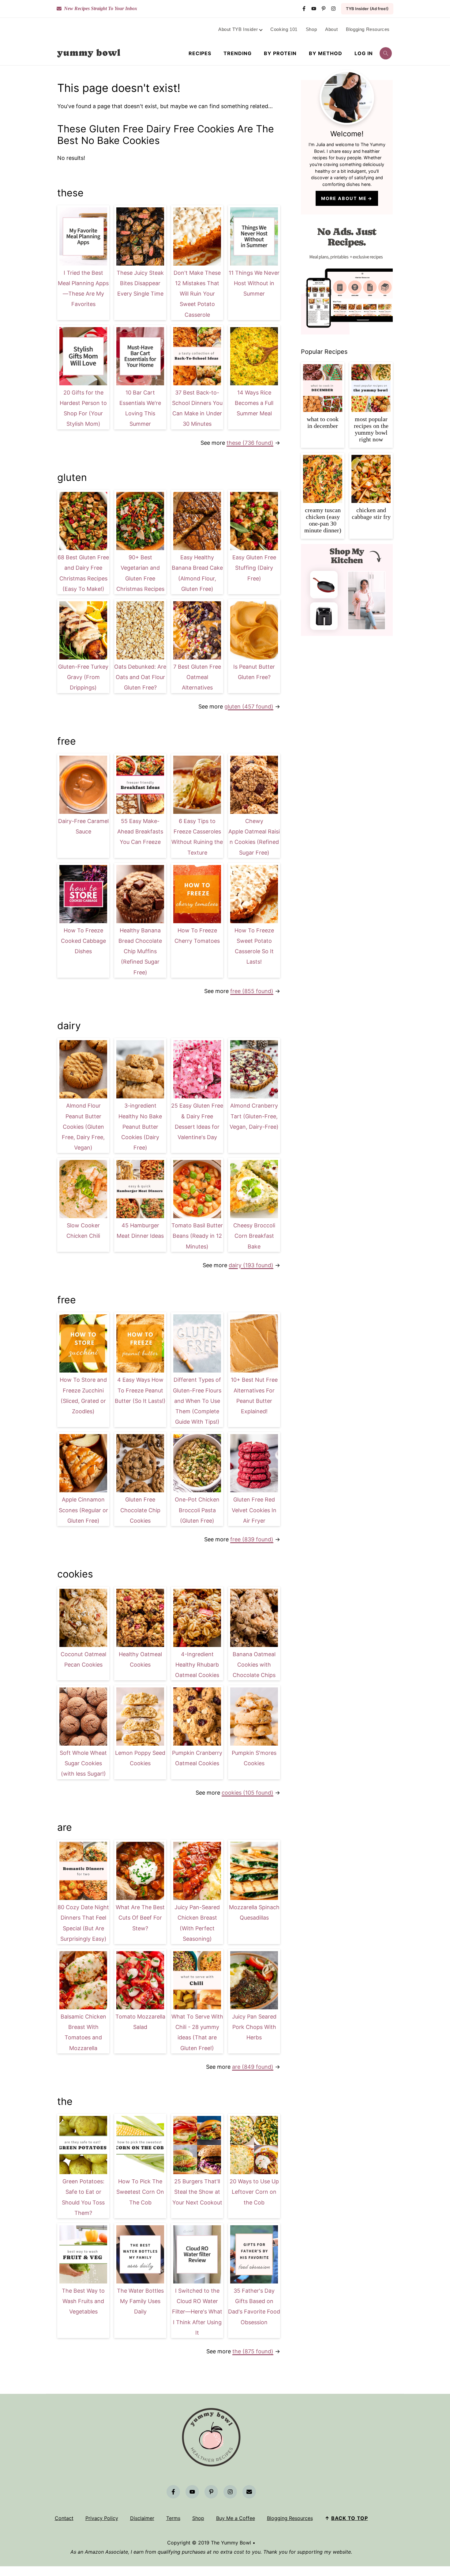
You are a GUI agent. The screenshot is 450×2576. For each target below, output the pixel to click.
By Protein (280, 53)
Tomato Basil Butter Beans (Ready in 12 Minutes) (197, 1236)
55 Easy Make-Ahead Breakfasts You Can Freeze (140, 831)
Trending (238, 53)
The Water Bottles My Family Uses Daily (140, 2301)
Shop (198, 2518)
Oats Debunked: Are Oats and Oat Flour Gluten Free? (140, 677)
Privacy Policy (102, 2518)
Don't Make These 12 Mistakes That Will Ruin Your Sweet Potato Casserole (197, 294)
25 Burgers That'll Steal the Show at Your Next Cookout (197, 2192)
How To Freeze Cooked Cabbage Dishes (83, 941)
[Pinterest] (324, 9)
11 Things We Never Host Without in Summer (254, 283)
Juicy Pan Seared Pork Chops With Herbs (254, 2027)
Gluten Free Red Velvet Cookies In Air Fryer (254, 1510)
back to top (350, 2518)
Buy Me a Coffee (236, 2518)
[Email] (249, 2492)
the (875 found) (253, 2351)
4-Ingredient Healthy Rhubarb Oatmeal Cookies (197, 1665)
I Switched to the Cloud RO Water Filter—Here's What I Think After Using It (197, 2312)
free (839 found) (252, 1539)
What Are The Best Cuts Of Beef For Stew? (140, 1918)
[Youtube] (314, 9)
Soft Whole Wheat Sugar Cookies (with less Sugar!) (83, 1763)
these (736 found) (250, 443)
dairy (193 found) (251, 1265)
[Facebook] (304, 9)
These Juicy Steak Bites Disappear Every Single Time (140, 283)
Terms (173, 2518)
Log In (364, 53)
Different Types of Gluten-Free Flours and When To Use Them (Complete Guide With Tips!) (197, 1401)
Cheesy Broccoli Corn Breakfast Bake (254, 1236)
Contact (64, 2518)
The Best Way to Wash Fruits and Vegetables (83, 2301)
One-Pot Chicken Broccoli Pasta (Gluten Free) (197, 1510)
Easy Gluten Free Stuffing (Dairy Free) (254, 568)
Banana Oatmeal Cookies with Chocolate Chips (254, 1665)
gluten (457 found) (249, 706)
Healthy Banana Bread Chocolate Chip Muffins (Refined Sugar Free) (140, 951)
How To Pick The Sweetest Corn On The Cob (140, 2192)
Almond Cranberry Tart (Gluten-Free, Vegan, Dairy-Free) (254, 1116)
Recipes (200, 53)
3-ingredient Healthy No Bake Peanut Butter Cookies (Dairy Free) (140, 1127)
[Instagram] (333, 9)
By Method (326, 53)
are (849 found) (253, 2067)
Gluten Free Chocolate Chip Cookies (140, 1510)
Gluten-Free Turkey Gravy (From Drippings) (83, 677)
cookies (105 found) (247, 1793)
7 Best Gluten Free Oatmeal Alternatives (197, 677)
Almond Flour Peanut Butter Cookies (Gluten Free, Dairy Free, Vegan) (83, 1127)
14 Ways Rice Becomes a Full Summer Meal (254, 403)
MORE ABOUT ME (344, 198)
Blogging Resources (290, 2518)
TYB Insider (367, 9)
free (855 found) (252, 991)
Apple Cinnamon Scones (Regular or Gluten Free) (83, 1510)
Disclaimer (142, 2518)
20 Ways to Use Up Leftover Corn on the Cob (254, 2192)
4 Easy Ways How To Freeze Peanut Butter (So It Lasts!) (140, 1390)
